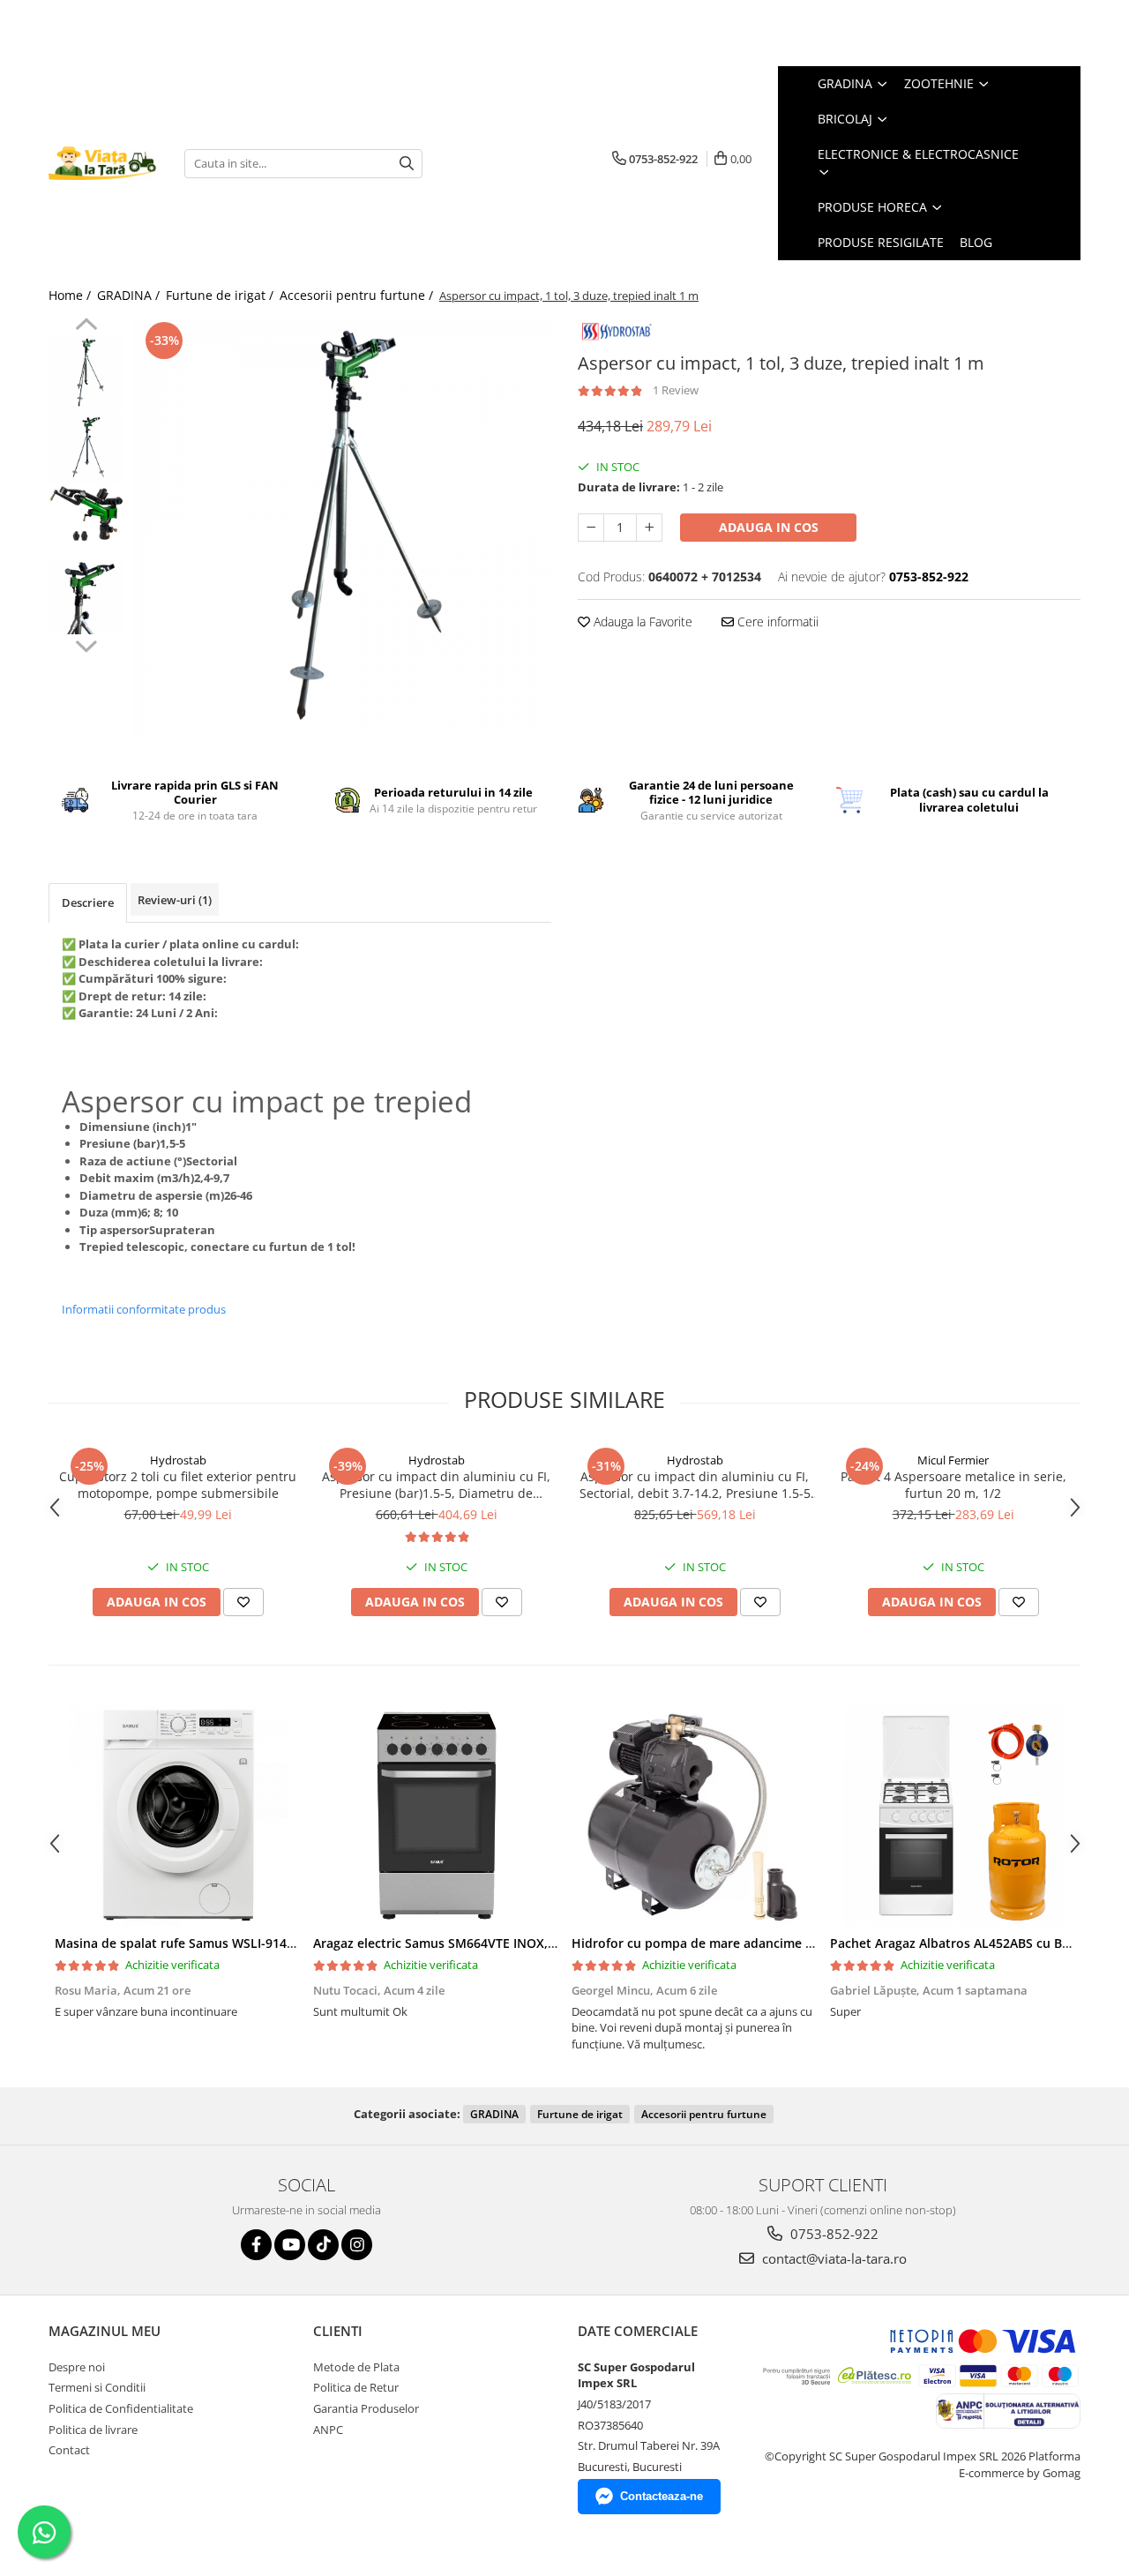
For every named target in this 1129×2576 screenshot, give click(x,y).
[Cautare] (407, 164)
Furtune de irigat (580, 2114)
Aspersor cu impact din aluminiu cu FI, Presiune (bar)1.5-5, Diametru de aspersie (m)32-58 (436, 1485)
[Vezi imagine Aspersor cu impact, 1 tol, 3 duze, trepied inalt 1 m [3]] (86, 598)
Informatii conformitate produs (144, 1309)
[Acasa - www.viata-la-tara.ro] (103, 164)
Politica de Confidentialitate (121, 2408)
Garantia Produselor (366, 2408)
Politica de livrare (93, 2430)
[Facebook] (256, 2245)
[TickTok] (323, 2245)
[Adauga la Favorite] (243, 1602)
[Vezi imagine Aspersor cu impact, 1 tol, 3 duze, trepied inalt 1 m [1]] (86, 448)
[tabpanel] (342, 527)
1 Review (676, 390)
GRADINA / (130, 295)
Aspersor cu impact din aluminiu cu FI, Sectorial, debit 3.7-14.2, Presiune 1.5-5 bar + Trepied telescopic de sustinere (695, 1485)
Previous (86, 326)
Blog (976, 242)
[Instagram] (357, 2245)
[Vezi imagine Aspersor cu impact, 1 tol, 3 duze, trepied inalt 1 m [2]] (86, 513)
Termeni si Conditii (97, 2387)
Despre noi (77, 2367)
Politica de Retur (356, 2387)
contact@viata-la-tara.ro (833, 2258)
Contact (69, 2450)
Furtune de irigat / (221, 295)
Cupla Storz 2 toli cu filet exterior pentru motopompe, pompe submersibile (178, 1485)
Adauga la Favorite (641, 622)
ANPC (328, 2430)
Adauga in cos (769, 527)
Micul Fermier (953, 1460)
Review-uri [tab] (175, 900)
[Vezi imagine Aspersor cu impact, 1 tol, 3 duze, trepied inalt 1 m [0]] (86, 373)
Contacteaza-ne (662, 2496)
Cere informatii (776, 622)
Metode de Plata (356, 2367)
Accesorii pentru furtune (704, 2114)
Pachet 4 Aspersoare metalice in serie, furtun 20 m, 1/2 (953, 1485)
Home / (71, 295)
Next (86, 644)
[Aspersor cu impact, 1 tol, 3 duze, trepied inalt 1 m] (342, 527)
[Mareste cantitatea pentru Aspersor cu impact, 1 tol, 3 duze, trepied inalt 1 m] (649, 528)
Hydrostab (178, 1460)
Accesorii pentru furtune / (358, 295)
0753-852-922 (833, 2234)
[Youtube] (290, 2245)
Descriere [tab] (88, 902)
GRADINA (494, 2114)
